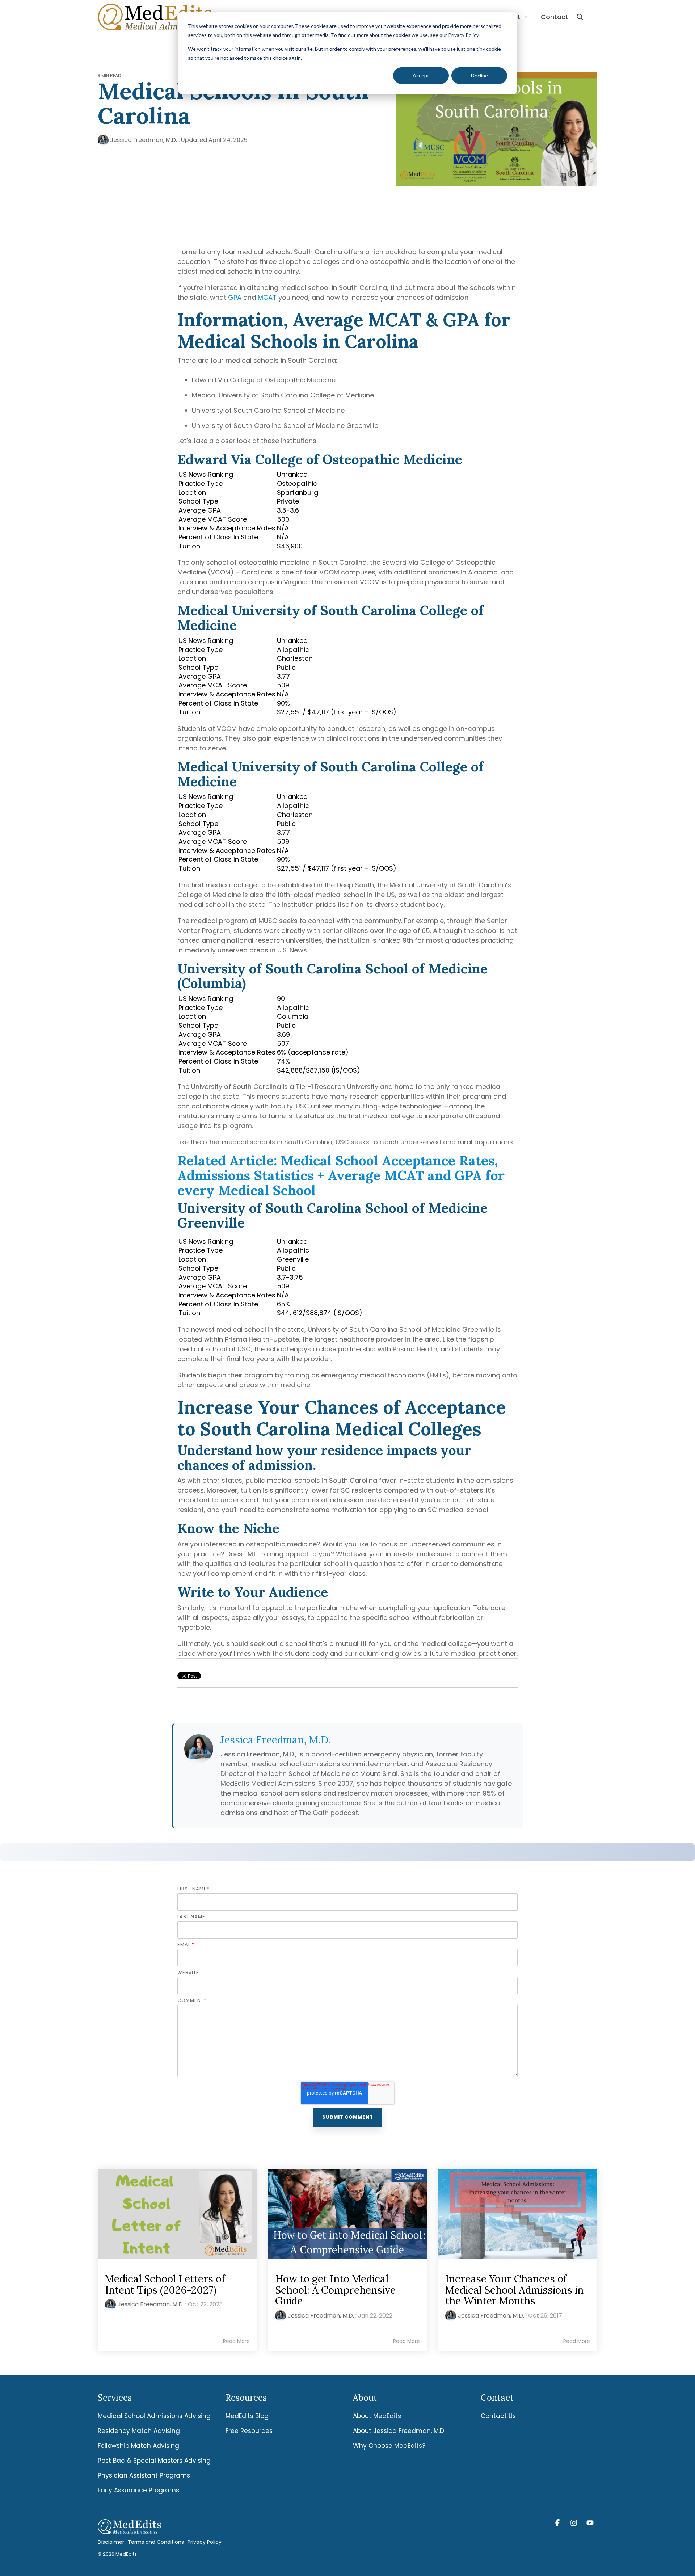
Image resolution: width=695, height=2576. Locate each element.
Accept (421, 75)
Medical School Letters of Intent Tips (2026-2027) (165, 2284)
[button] (558, 2523)
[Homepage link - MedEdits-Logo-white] (129, 2530)
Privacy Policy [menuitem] (205, 2542)
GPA (236, 297)
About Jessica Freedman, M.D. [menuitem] (399, 2431)
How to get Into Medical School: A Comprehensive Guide (335, 2290)
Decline (479, 75)
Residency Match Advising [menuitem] (139, 2431)
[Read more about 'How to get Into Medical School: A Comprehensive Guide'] (347, 2214)
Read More (236, 2341)
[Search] (580, 17)
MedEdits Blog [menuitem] (247, 2416)
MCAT (267, 297)
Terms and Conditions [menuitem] (156, 2542)
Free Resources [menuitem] (249, 2431)
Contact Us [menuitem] (498, 2416)
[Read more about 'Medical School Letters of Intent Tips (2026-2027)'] (177, 2214)
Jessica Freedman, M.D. (144, 140)
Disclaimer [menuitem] (111, 2542)
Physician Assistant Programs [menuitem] (144, 2475)
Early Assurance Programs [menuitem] (138, 2490)
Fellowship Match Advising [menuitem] (138, 2446)
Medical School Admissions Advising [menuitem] (154, 2416)
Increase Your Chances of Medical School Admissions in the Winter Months (514, 2290)
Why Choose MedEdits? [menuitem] (389, 2446)
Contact (555, 17)
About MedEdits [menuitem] (377, 2416)
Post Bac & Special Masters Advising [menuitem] (154, 2461)
